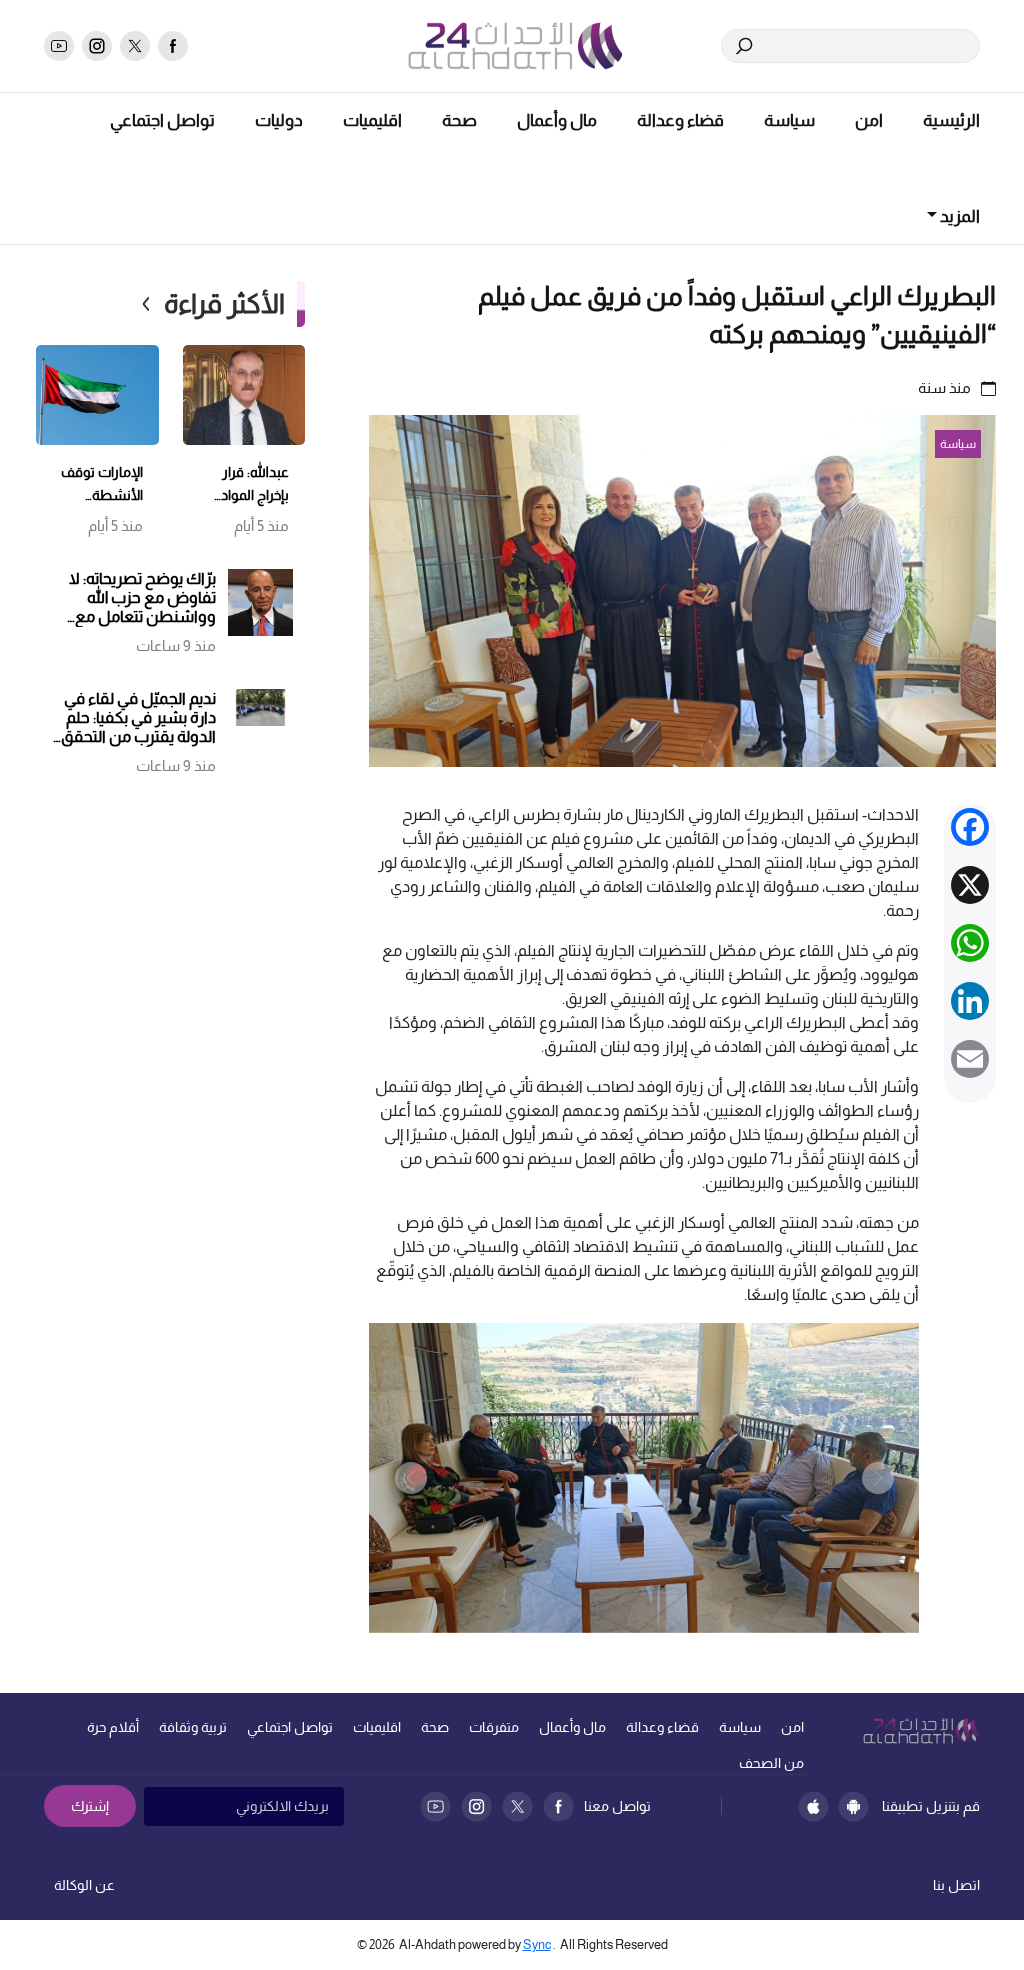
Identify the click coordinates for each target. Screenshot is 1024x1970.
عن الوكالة (84, 1885)
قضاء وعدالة (680, 120)
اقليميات (372, 120)
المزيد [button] (958, 216)
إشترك (90, 1806)
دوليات (279, 120)
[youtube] (59, 46)
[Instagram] (476, 1806)
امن (869, 120)
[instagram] (97, 46)
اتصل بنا (956, 1885)
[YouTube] (435, 1806)
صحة (459, 120)
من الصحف (771, 1763)
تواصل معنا (617, 1806)
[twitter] (135, 46)
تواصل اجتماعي (162, 120)
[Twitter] (517, 1806)
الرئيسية (951, 120)
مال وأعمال (557, 120)
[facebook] (173, 46)
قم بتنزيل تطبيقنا (931, 1806)
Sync (537, 1944)
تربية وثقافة (193, 1727)
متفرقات (494, 1727)
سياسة (789, 120)
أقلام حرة (113, 1727)
